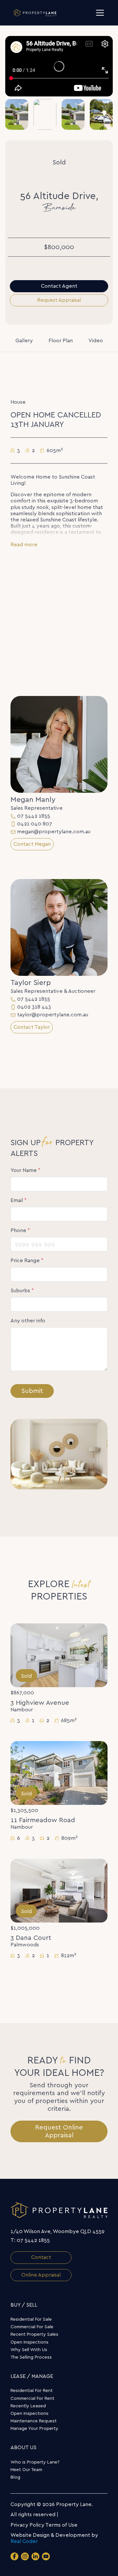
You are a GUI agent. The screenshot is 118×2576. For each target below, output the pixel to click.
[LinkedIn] (35, 2556)
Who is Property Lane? (35, 2462)
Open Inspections (29, 2342)
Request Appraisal (59, 300)
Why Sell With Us (29, 2350)
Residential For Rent (32, 2391)
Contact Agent (59, 286)
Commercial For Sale (32, 2327)
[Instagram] (25, 2556)
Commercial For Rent (32, 2398)
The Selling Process (31, 2357)
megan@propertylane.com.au (54, 832)
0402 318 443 (34, 1007)
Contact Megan (32, 844)
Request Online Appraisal (59, 2131)
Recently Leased (28, 2406)
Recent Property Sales (34, 2334)
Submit (32, 1391)
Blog (15, 2477)
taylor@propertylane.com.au (53, 1015)
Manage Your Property (34, 2429)
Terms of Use (61, 2525)
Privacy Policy (27, 2525)
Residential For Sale (31, 2319)
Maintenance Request (34, 2421)
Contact (41, 2257)
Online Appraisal (41, 2275)
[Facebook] (14, 2556)
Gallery (24, 341)
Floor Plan (61, 341)
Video (96, 341)
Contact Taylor (32, 1027)
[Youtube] (46, 2556)
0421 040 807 (35, 824)
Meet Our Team (26, 2470)
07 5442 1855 (34, 816)
